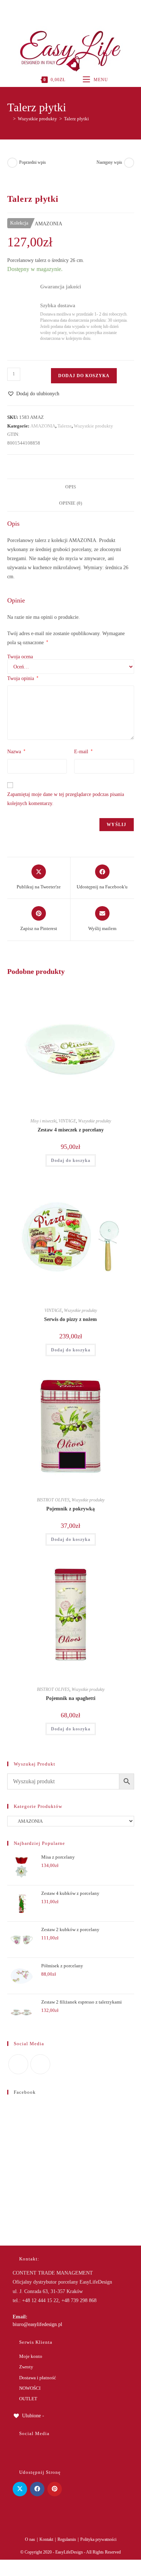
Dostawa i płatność (38, 2378)
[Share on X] (20, 2489)
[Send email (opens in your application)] (78, 9)
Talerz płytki (76, 119)
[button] (33, 394)
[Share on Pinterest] (55, 2489)
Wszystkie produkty (93, 426)
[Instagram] (70, 9)
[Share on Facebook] (37, 2489)
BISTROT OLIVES (53, 1500)
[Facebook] (62, 9)
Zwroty (26, 2367)
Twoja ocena (20, 657)
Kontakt (46, 2539)
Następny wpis (109, 162)
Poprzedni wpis (33, 162)
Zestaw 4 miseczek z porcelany (71, 1130)
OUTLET (28, 2399)
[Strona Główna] (9, 119)
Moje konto (31, 2356)
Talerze (65, 426)
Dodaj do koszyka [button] (71, 1160)
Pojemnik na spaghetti (71, 1698)
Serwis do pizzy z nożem (70, 1319)
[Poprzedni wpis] (12, 163)
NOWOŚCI (30, 2388)
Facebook (25, 2092)
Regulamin (67, 2539)
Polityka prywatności (98, 2539)
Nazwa (16, 751)
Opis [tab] (70, 487)
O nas (30, 2539)
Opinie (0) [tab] (70, 503)
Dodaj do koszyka (84, 376)
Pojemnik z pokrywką (70, 1509)
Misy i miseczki (43, 1121)
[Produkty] (129, 163)
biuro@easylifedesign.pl (37, 2324)
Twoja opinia (23, 678)
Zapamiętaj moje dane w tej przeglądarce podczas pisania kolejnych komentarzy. (66, 799)
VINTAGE (67, 1121)
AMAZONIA (43, 426)
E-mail (83, 751)
